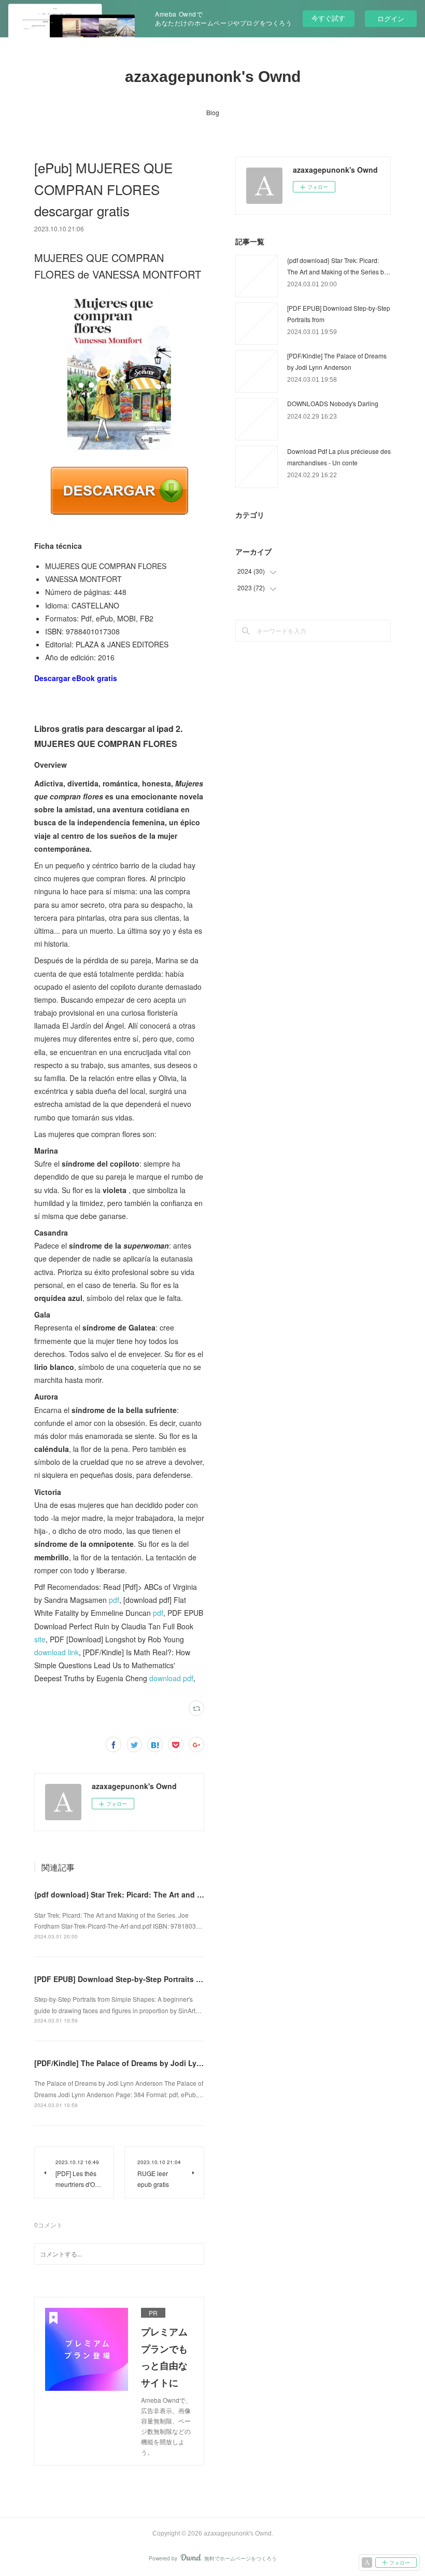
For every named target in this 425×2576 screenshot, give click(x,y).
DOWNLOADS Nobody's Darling (333, 403)
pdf (114, 1600)
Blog (213, 112)
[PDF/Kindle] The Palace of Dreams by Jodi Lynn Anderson (138, 2063)
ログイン (391, 18)
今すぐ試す (328, 18)
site (40, 1639)
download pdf (171, 1678)
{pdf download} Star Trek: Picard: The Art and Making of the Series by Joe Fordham (182, 1894)
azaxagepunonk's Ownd (213, 77)
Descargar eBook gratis (76, 678)
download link (56, 1652)
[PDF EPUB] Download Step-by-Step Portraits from (123, 1979)
